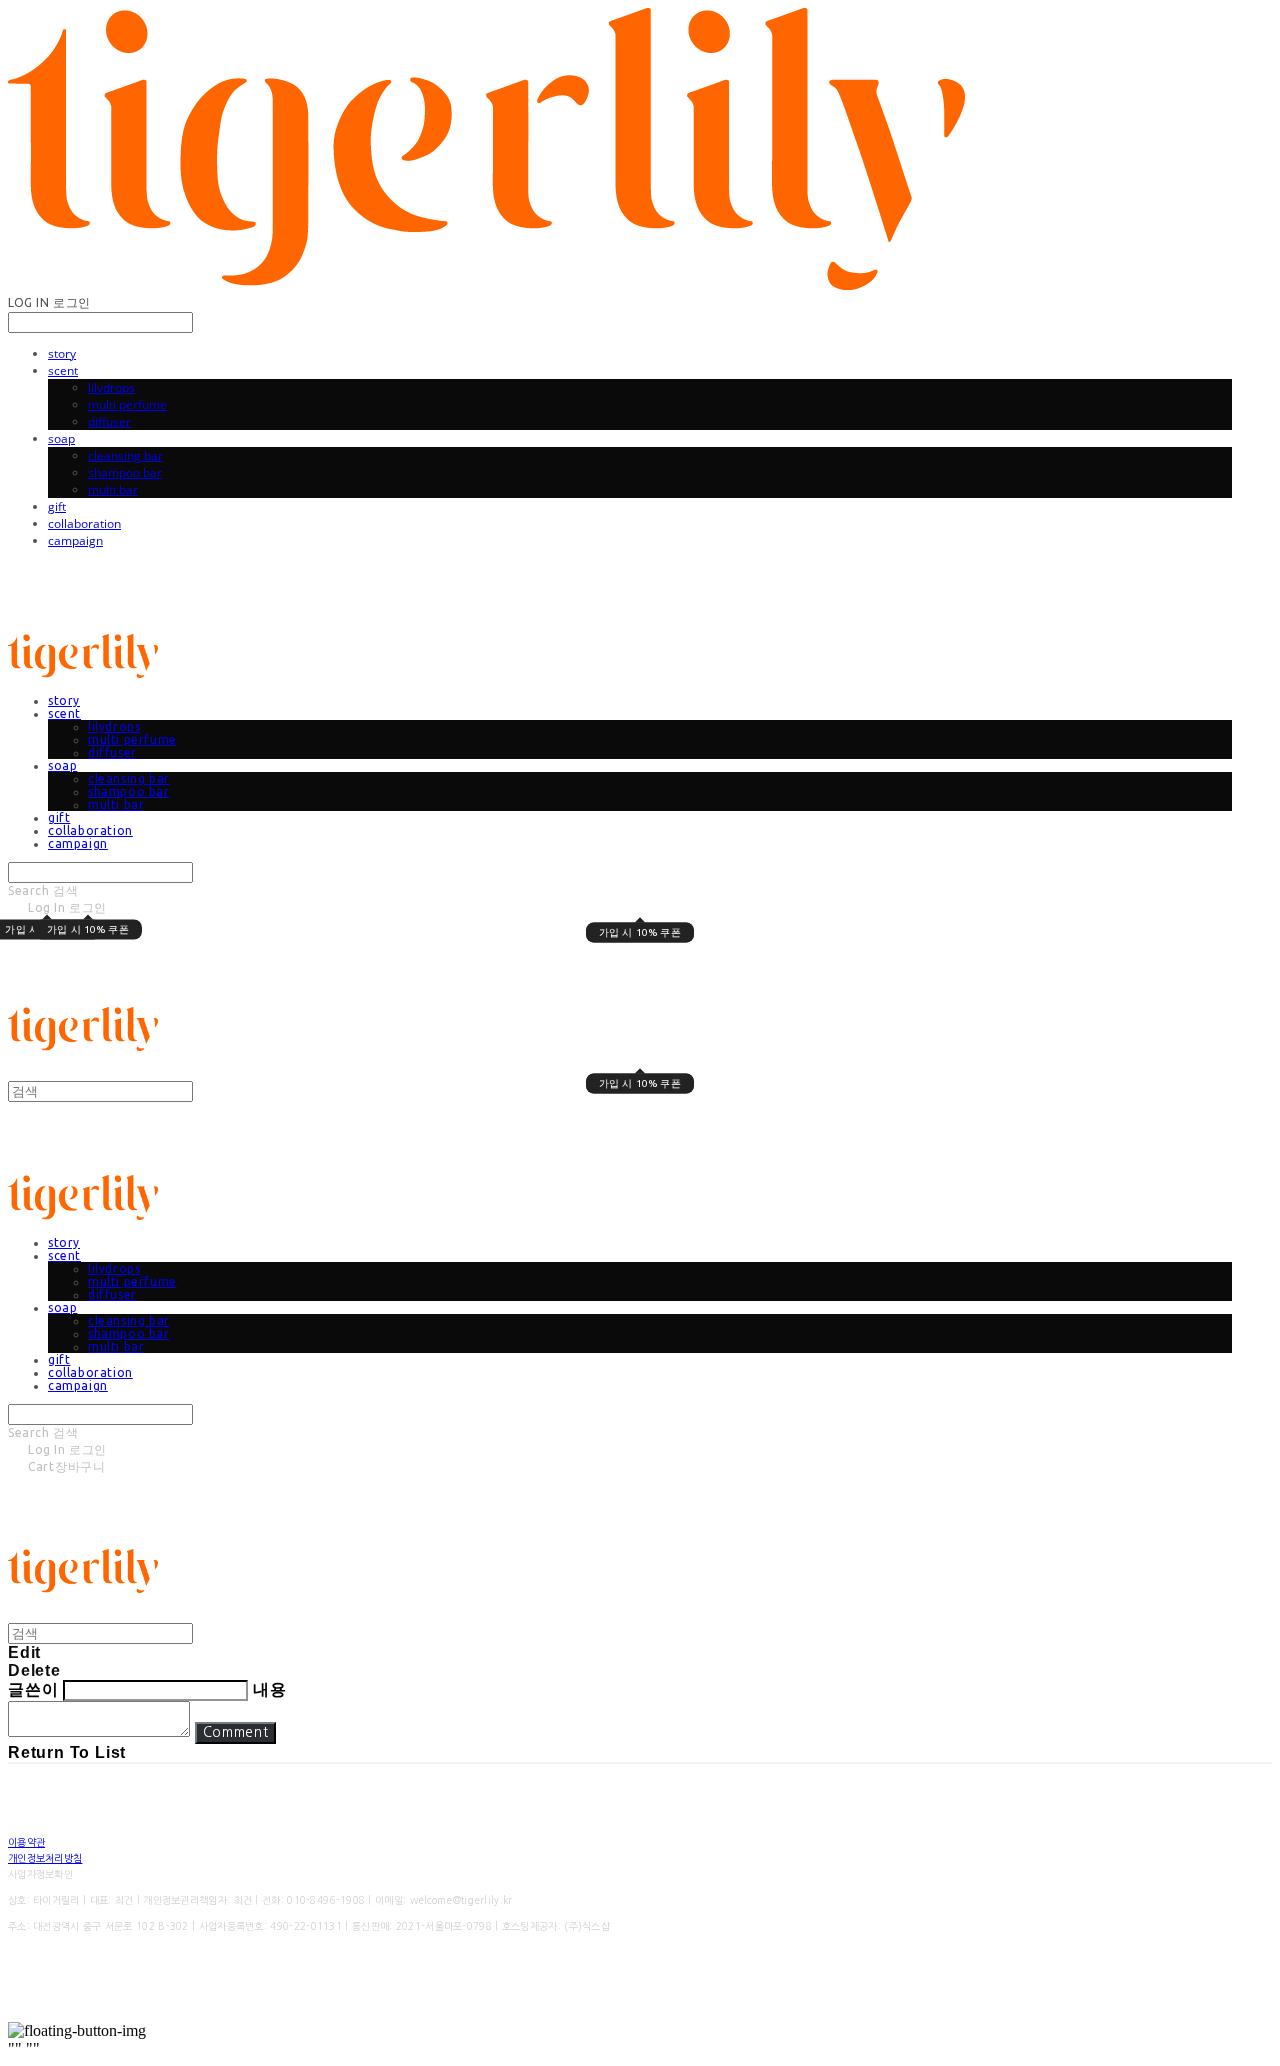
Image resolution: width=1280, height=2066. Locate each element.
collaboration (84, 523)
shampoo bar (125, 472)
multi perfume (127, 404)
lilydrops (111, 387)
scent (63, 370)
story (62, 353)
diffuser (109, 421)
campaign (75, 540)
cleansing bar (125, 455)
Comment (236, 1732)
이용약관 (26, 1842)
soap (61, 438)
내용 (270, 1689)
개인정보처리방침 (45, 1858)
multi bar (113, 489)
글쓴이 (33, 1689)
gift (57, 506)
